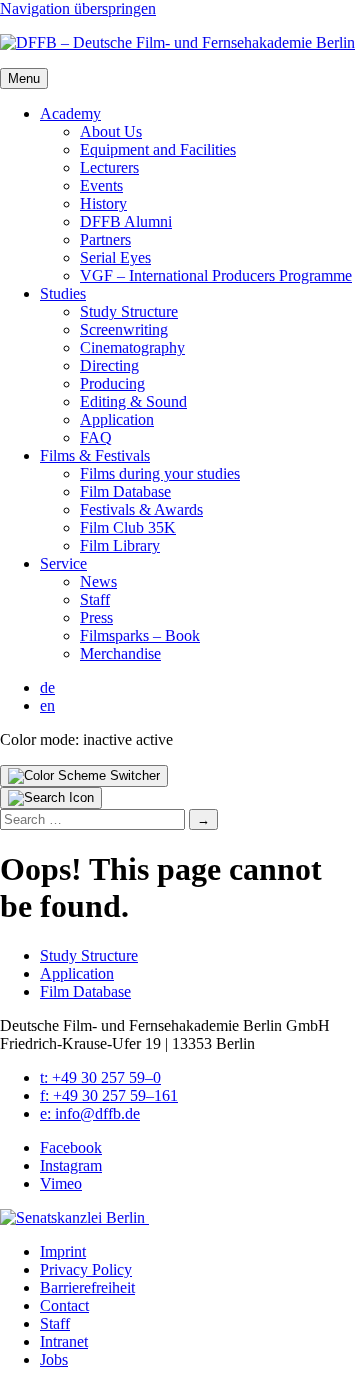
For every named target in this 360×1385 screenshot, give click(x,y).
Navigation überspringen (78, 8)
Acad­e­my (70, 113)
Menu (24, 78)
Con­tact (64, 1305)
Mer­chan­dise (120, 653)
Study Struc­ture (129, 311)
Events (101, 185)
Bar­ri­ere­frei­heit (87, 1287)
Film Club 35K (128, 527)
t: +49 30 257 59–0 (100, 1077)
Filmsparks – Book (140, 635)
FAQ (96, 437)
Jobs (54, 1359)
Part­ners (105, 239)
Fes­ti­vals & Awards (141, 509)
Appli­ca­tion (117, 419)
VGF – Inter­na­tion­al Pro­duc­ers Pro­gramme (216, 275)
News (98, 581)
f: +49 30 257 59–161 (109, 1095)
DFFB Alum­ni (126, 221)
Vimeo (61, 1183)
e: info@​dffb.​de (90, 1113)
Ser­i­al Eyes (115, 257)
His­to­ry (103, 203)
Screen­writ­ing (124, 329)
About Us (111, 131)
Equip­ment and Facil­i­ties (158, 149)
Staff (95, 599)
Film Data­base (125, 491)
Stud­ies (63, 293)
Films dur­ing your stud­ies (160, 473)
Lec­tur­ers (109, 167)
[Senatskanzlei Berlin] (74, 1217)
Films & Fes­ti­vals (95, 455)
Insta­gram (71, 1165)
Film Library (120, 545)
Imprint (63, 1251)
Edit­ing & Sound (133, 401)
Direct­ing (109, 365)
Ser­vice (63, 563)
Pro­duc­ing (112, 383)
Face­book (71, 1147)
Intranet (64, 1341)
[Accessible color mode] (84, 776)
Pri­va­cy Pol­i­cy (86, 1269)
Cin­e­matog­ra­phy (132, 347)
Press (96, 617)
